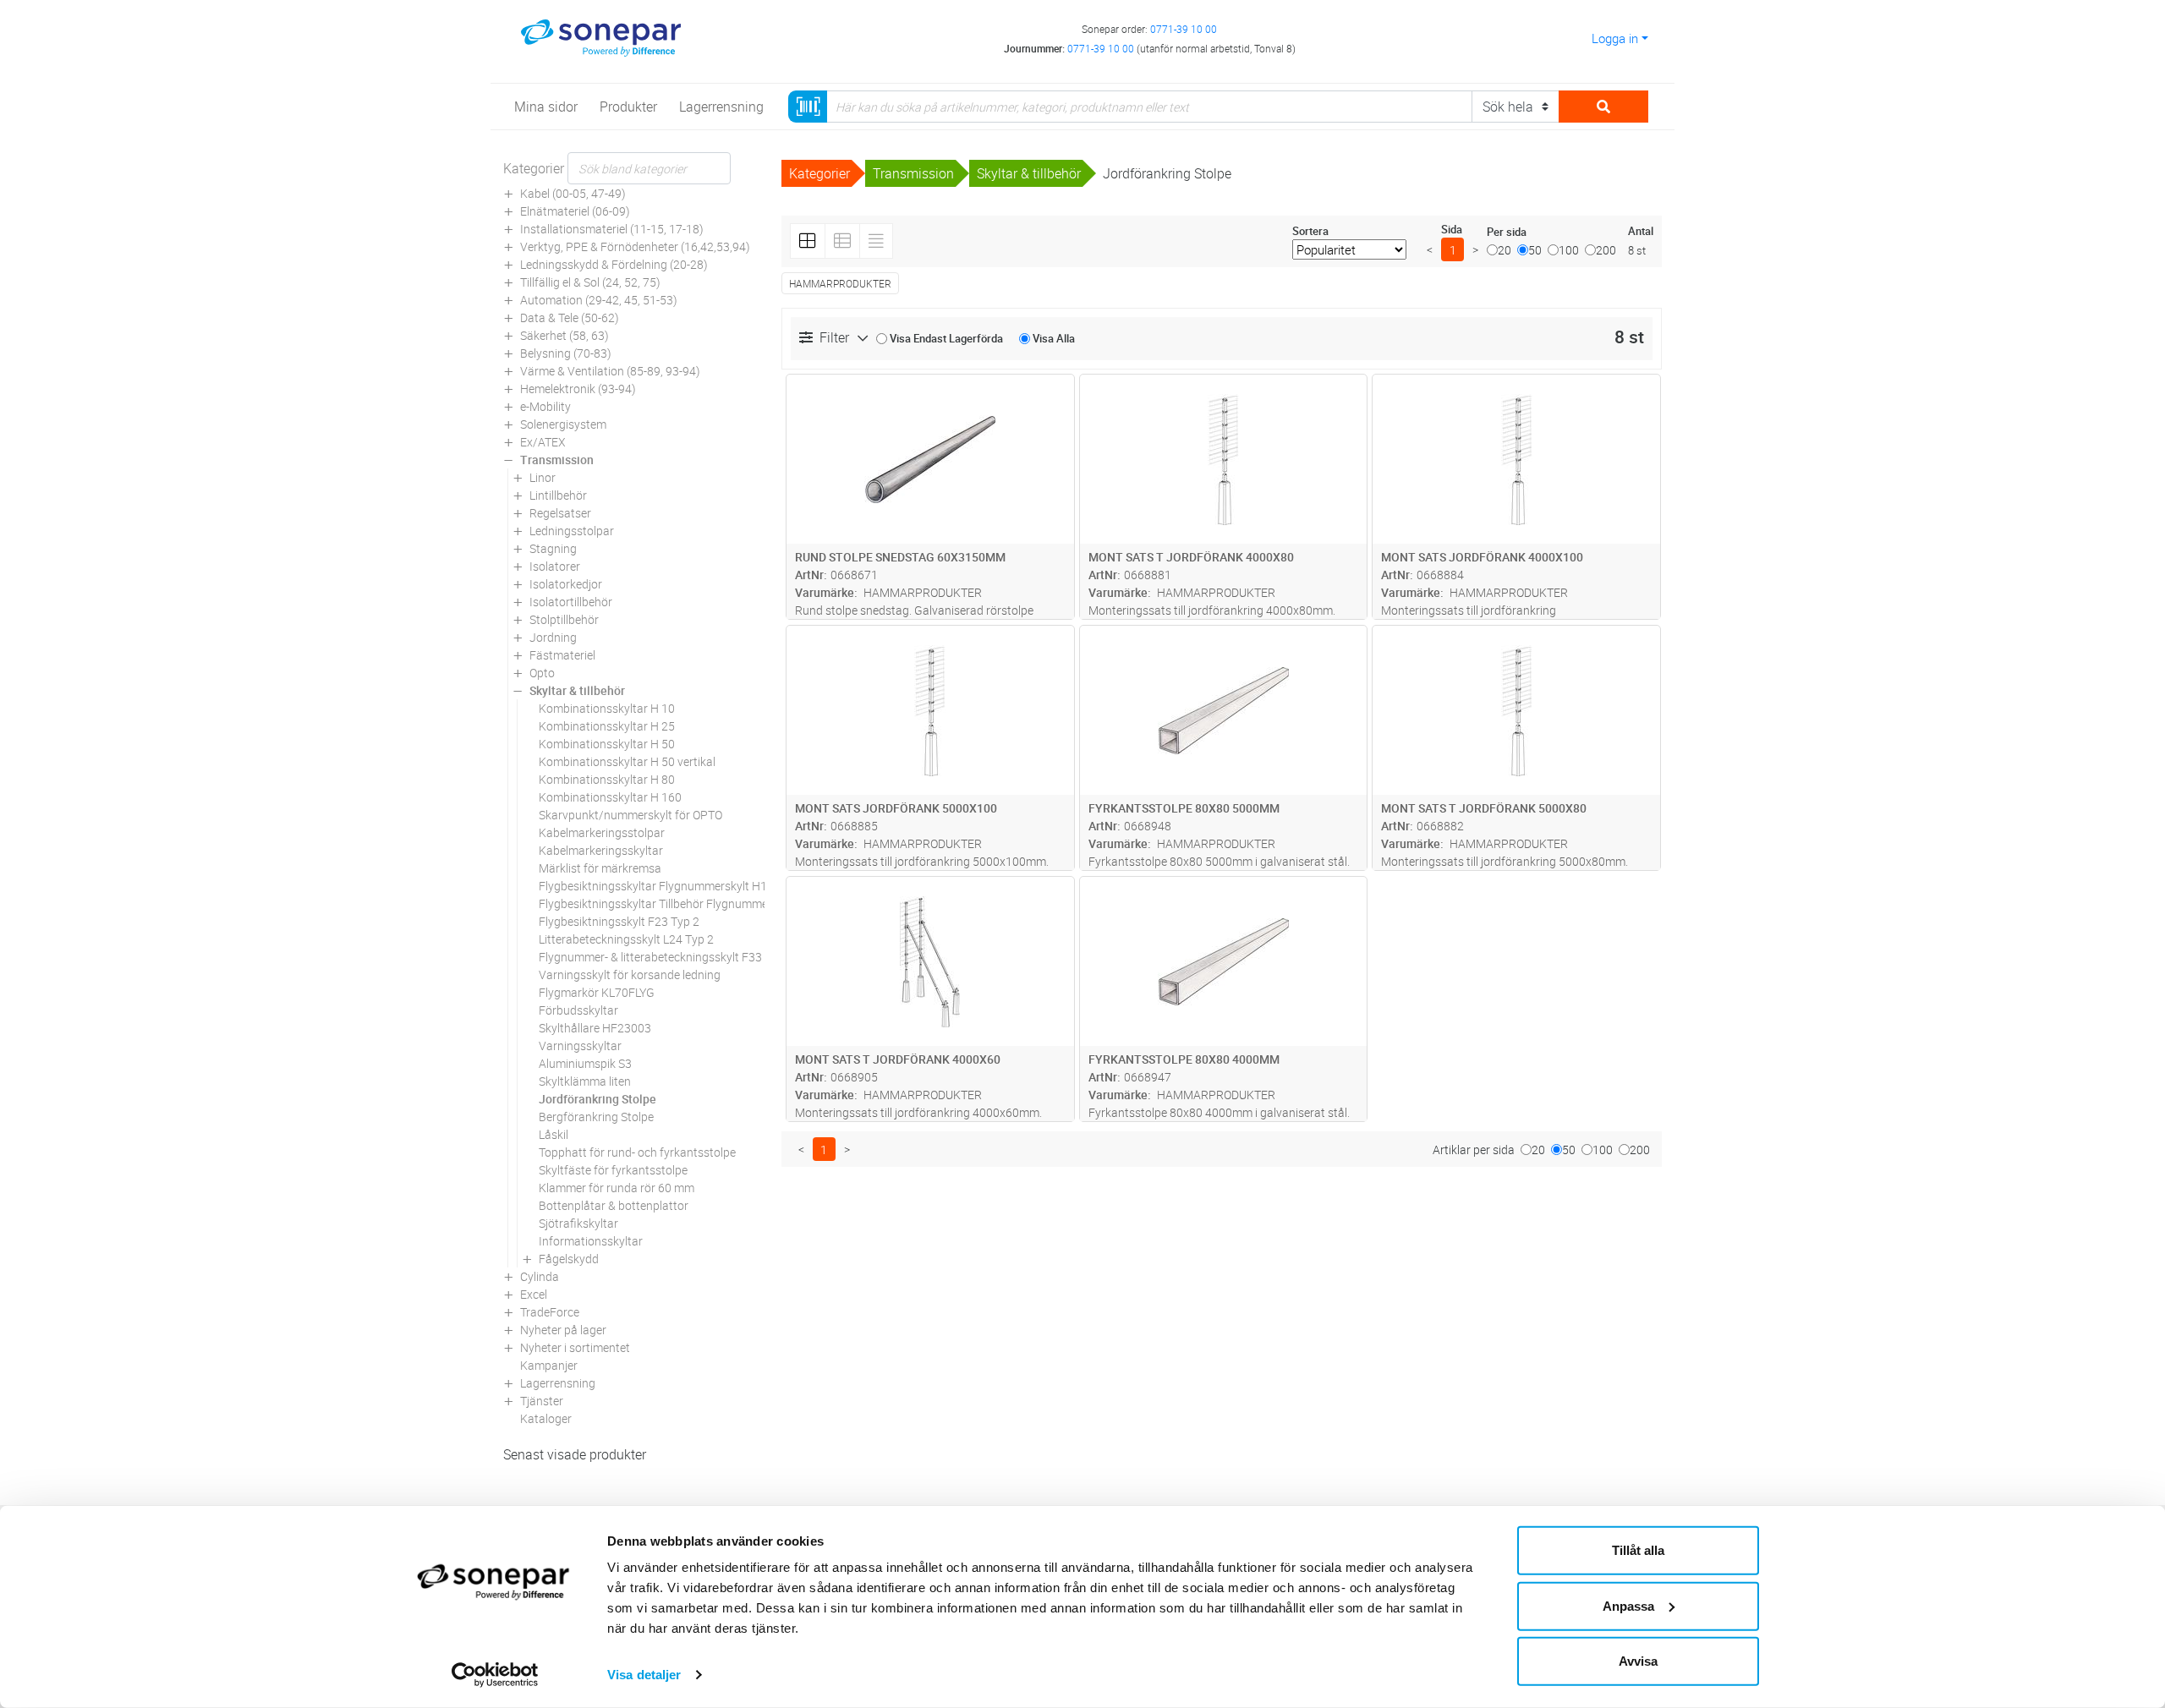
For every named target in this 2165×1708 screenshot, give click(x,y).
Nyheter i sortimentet (575, 1347)
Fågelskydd (569, 1259)
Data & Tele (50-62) (570, 318)
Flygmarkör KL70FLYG (597, 992)
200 (1606, 250)
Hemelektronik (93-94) (578, 389)
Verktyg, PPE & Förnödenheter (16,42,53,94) (635, 246)
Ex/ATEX (543, 442)
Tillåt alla (1638, 1550)
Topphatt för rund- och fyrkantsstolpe (637, 1152)
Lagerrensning (558, 1383)
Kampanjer (549, 1365)
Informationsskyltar (591, 1241)
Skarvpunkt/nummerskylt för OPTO (630, 815)
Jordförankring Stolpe (597, 1099)
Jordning (553, 637)
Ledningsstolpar (572, 531)
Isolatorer (555, 566)
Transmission (557, 460)
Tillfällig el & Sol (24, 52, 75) (590, 282)
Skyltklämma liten (585, 1081)
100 (1569, 250)
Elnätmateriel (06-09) (575, 211)
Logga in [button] (1615, 38)
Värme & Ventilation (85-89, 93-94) (610, 371)
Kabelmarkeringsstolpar (602, 832)
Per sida (1507, 232)
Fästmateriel (562, 655)
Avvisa (1638, 1661)
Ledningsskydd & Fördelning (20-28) (614, 264)
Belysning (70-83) (566, 353)
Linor (543, 477)
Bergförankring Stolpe (596, 1117)
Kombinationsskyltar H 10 (607, 708)
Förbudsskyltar (578, 1010)
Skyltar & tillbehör (577, 690)
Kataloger (546, 1418)
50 (1535, 250)
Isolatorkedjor (566, 584)
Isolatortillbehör (571, 602)
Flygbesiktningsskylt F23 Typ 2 (619, 921)
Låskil (554, 1134)
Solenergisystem (563, 424)
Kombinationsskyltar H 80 (607, 779)
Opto (542, 673)
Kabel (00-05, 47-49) (573, 193)
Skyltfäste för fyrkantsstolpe (613, 1170)
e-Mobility (545, 406)
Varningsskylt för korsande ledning (630, 974)
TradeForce (550, 1312)
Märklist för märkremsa (600, 868)
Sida (1452, 229)
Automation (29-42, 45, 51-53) (599, 300)
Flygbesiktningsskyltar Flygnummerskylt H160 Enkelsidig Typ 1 (703, 886)
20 (1505, 250)
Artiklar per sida (1474, 1150)
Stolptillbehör (564, 619)
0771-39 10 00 (1184, 29)
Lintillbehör (558, 495)
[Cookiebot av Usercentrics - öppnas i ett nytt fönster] (495, 1675)
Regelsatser (560, 513)
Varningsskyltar (580, 1046)
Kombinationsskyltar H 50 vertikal (627, 761)
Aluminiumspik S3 (585, 1063)
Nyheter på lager (563, 1330)
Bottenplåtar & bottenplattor (614, 1205)
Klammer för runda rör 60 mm (617, 1188)
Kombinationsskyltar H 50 (607, 744)
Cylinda (540, 1276)
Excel (534, 1294)
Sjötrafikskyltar (578, 1223)
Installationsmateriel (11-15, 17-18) (612, 229)
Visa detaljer (644, 1675)
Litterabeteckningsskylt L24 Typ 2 (626, 939)
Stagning (553, 548)
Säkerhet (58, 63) (565, 335)
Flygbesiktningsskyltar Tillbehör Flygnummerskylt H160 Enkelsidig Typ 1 (726, 903)
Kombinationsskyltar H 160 (610, 797)
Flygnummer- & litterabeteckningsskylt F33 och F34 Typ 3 (688, 957)
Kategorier (534, 168)
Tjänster (542, 1401)
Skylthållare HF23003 (595, 1028)
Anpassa (1628, 1605)
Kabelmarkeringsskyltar (601, 850)
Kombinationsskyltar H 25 (607, 726)
